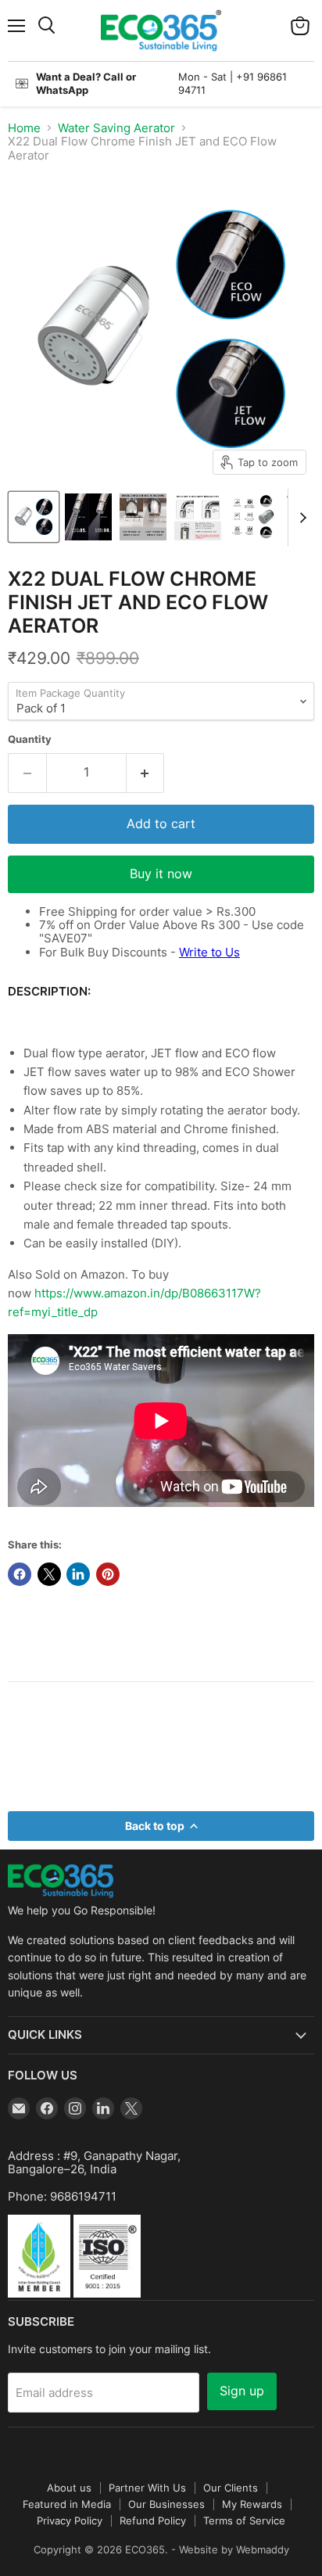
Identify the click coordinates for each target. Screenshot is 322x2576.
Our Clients (231, 2488)
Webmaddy (263, 2549)
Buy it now (161, 874)
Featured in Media (67, 2504)
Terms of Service (244, 2520)
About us (69, 2488)
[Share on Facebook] (20, 1574)
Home (24, 128)
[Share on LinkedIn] (78, 1574)
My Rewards (252, 2504)
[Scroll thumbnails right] (300, 518)
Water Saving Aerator (116, 128)
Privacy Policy (70, 2520)
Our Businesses (166, 2504)
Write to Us (209, 952)
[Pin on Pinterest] (108, 1574)
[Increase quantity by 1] (146, 773)
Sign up (242, 2391)
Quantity (30, 739)
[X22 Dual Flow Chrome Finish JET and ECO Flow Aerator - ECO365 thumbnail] (34, 517)
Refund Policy (153, 2520)
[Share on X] (49, 1574)
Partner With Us (147, 2488)
